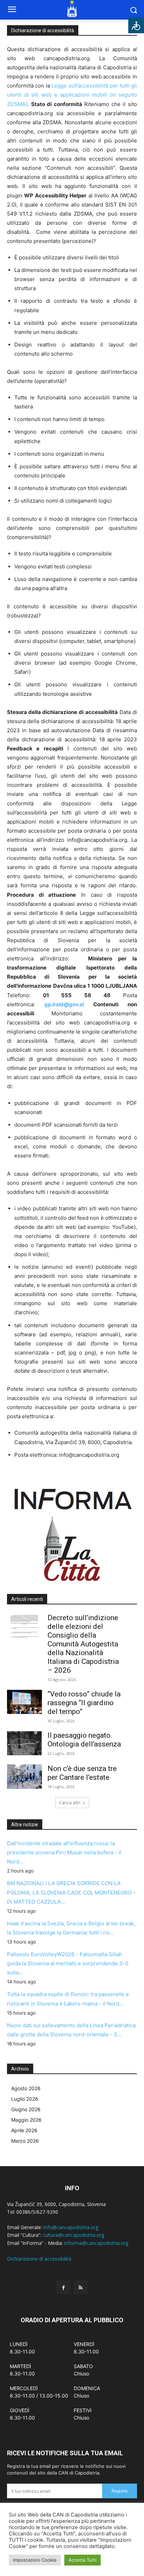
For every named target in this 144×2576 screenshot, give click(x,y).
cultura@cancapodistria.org (73, 2235)
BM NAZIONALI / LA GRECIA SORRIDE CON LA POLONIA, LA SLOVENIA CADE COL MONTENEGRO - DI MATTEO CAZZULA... (71, 1892)
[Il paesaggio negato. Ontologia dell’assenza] (24, 1743)
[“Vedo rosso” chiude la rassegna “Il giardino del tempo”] (24, 1702)
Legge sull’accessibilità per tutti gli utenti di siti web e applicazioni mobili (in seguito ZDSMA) (72, 95)
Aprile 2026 (24, 2130)
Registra (120, 2491)
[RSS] (81, 2287)
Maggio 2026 (26, 2120)
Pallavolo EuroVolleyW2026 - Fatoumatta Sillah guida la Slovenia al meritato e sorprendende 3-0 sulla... (68, 1963)
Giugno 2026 (26, 2109)
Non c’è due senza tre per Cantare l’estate (82, 1773)
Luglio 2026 (25, 2099)
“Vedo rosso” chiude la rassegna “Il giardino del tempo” (84, 1703)
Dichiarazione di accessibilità (39, 2259)
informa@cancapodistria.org (96, 2243)
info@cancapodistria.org (71, 2227)
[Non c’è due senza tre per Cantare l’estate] (24, 1777)
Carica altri (70, 1803)
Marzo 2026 (25, 2141)
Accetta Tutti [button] (82, 2560)
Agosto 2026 (26, 2088)
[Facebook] (63, 2287)
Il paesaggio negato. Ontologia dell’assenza (84, 1740)
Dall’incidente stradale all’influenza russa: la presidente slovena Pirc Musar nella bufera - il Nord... (64, 1852)
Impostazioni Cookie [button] (35, 2560)
